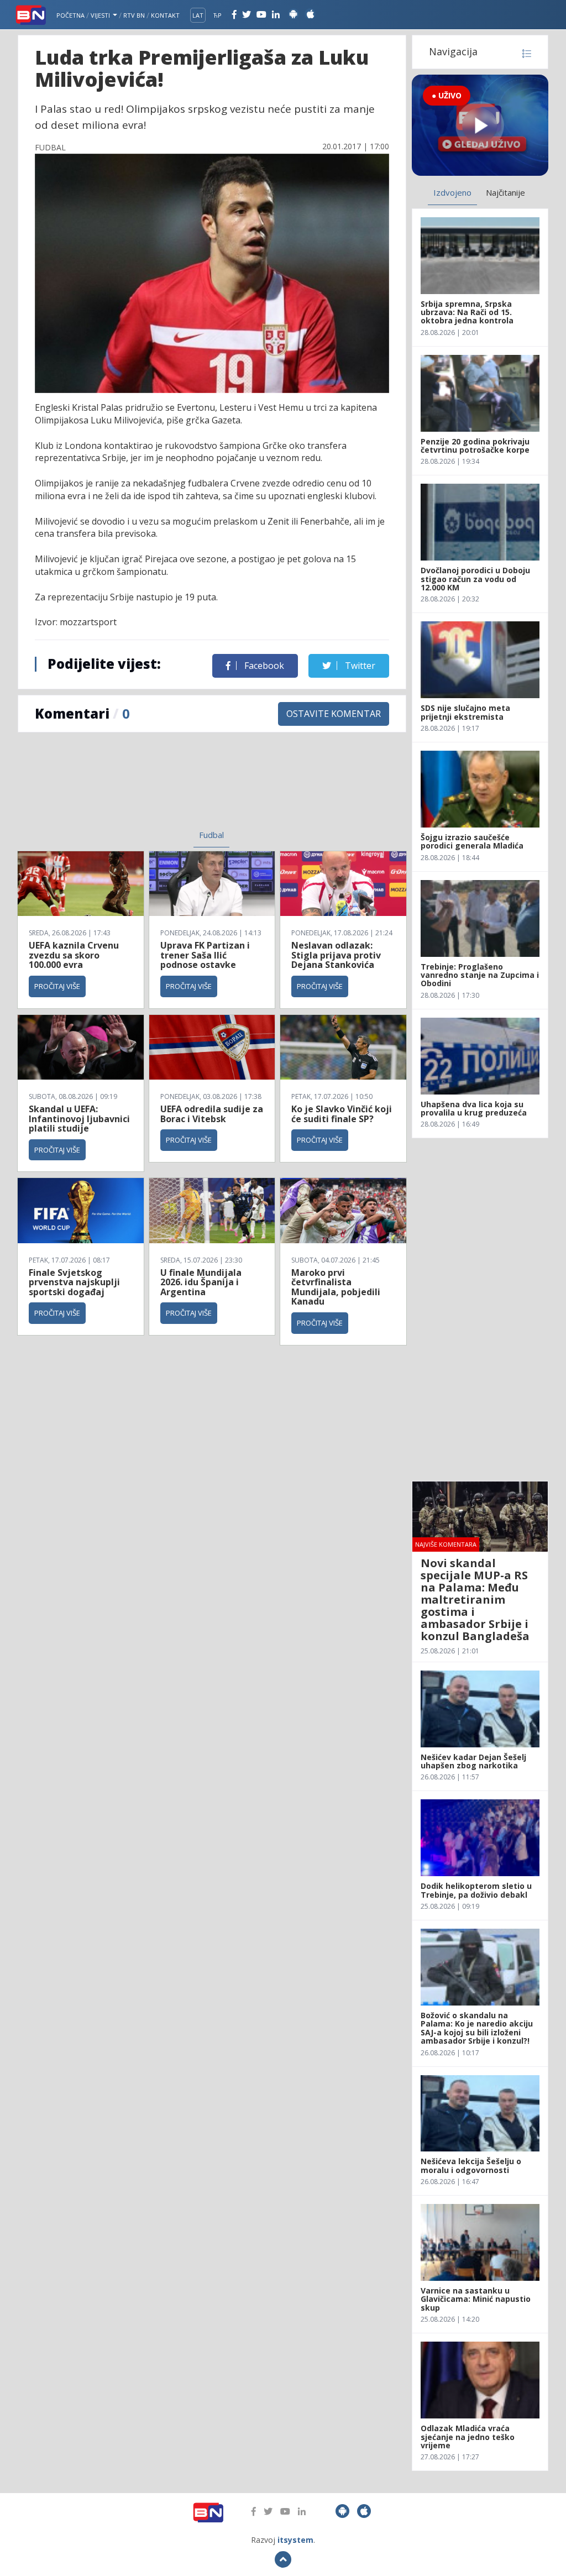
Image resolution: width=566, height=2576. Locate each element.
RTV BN (134, 15)
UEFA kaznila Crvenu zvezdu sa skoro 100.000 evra (74, 955)
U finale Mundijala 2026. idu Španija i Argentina (201, 1282)
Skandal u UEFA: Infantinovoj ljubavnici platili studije (79, 1119)
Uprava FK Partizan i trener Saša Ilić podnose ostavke (205, 955)
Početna (70, 15)
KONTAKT (165, 15)
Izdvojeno (452, 192)
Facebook (263, 666)
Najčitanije (505, 192)
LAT (198, 15)
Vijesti (101, 15)
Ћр (218, 15)
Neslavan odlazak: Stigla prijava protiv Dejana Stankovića (336, 955)
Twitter (359, 666)
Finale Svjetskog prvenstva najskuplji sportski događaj (74, 1282)
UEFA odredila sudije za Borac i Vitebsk (212, 1114)
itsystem (295, 2540)
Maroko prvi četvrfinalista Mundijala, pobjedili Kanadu (336, 1287)
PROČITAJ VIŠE (57, 986)
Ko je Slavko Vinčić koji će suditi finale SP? (342, 1114)
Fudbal (211, 835)
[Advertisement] (128, 788)
